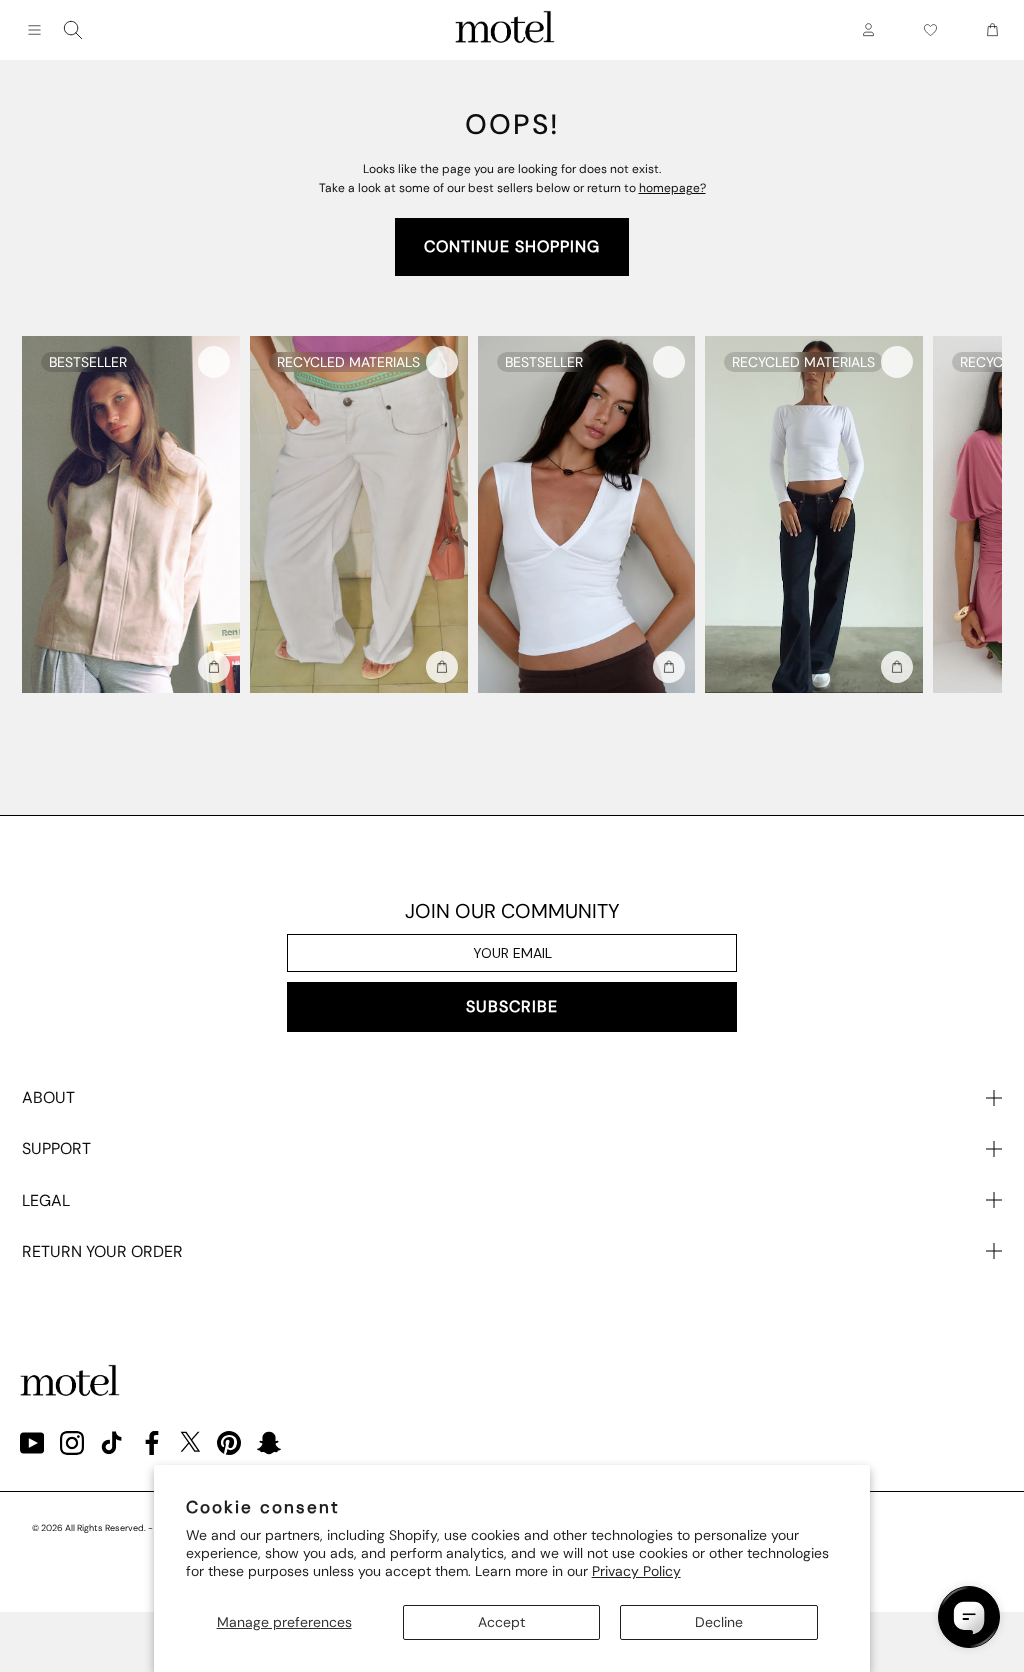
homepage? (672, 188)
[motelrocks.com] (505, 30)
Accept (501, 1622)
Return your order (102, 1251)
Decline (719, 1622)
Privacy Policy (636, 1571)
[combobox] (73, 30)
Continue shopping (512, 246)
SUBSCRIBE (512, 1006)
